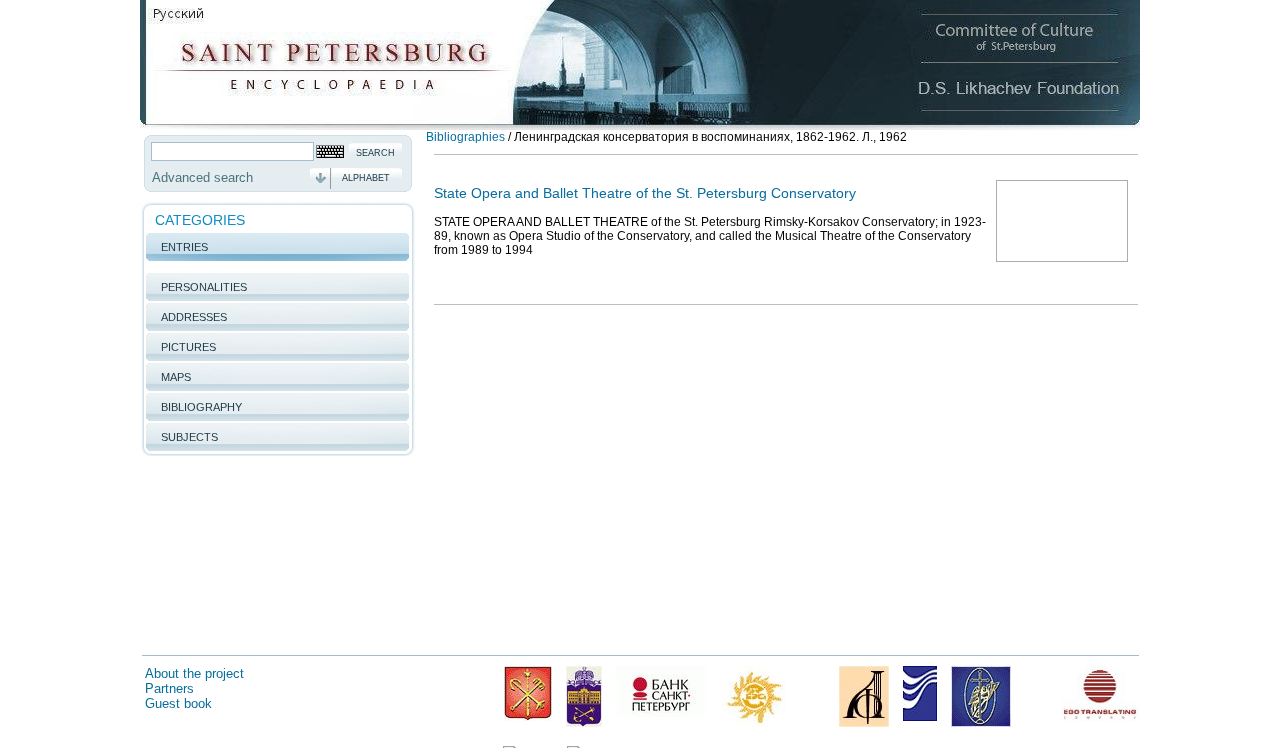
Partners (169, 688)
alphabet (366, 178)
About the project (194, 673)
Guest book (178, 703)
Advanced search (202, 177)
